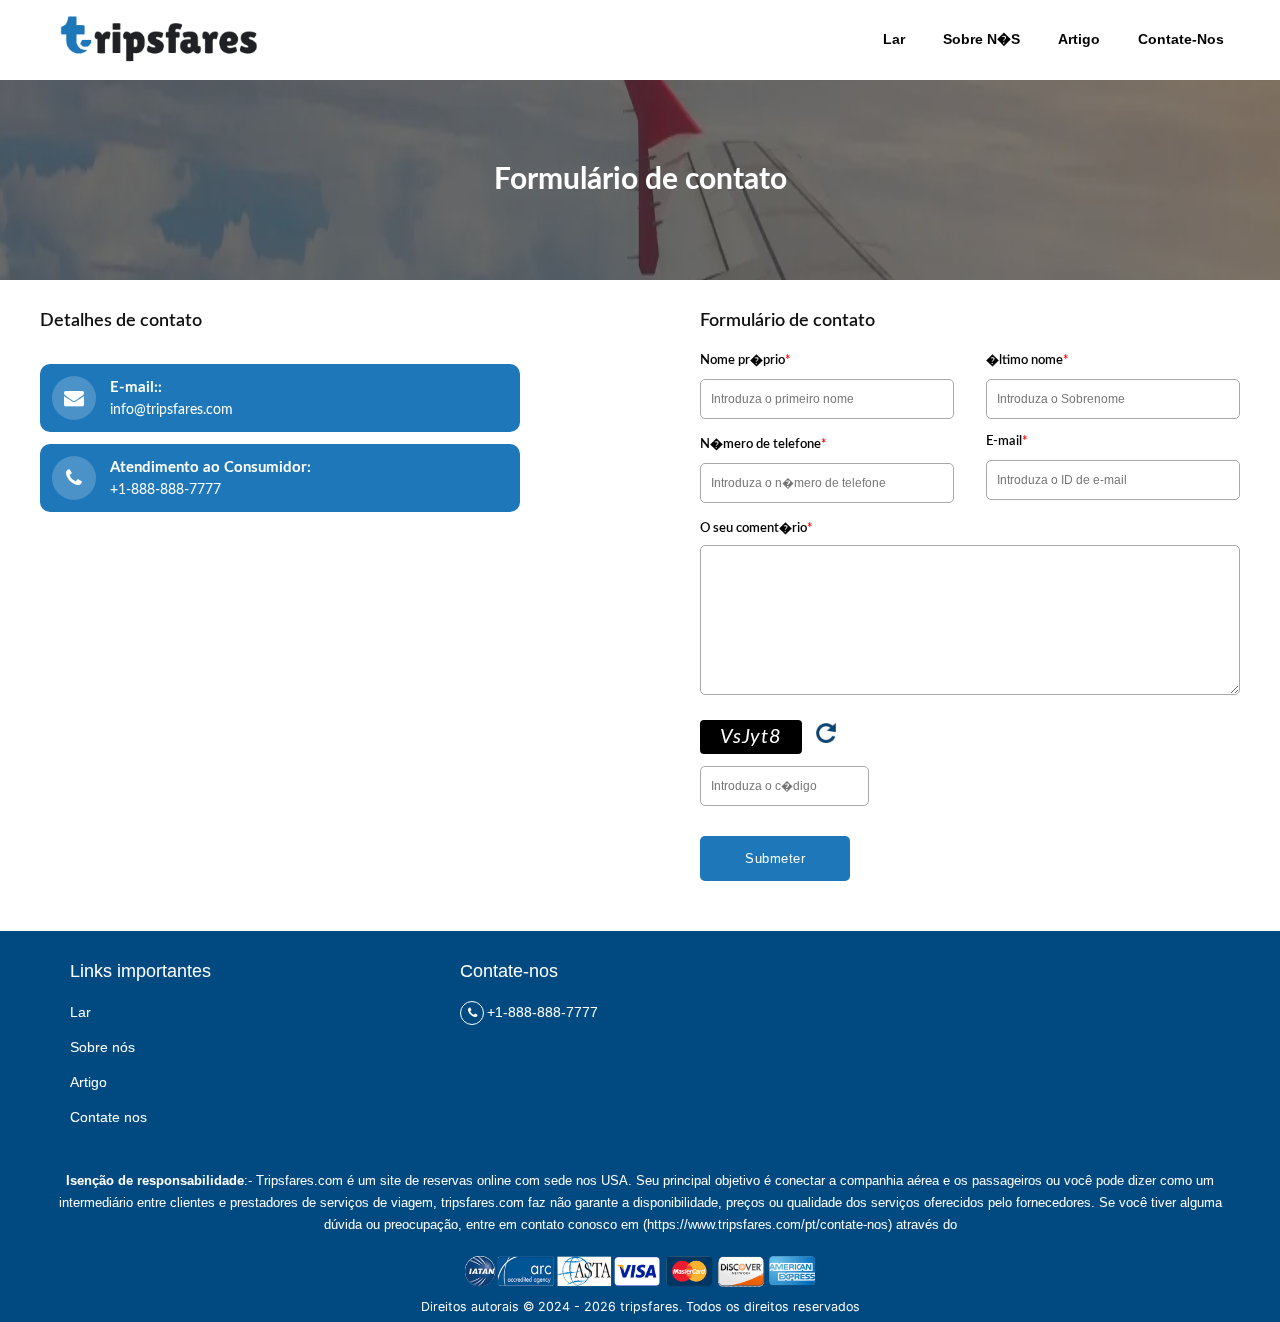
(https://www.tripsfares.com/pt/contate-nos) (767, 1224)
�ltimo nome (1027, 360)
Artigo (88, 1082)
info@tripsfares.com (171, 410)
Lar (80, 1012)
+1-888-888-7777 (165, 490)
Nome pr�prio (745, 360)
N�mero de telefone (763, 444)
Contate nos (108, 1117)
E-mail (1007, 441)
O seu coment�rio (756, 528)
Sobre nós (102, 1047)
